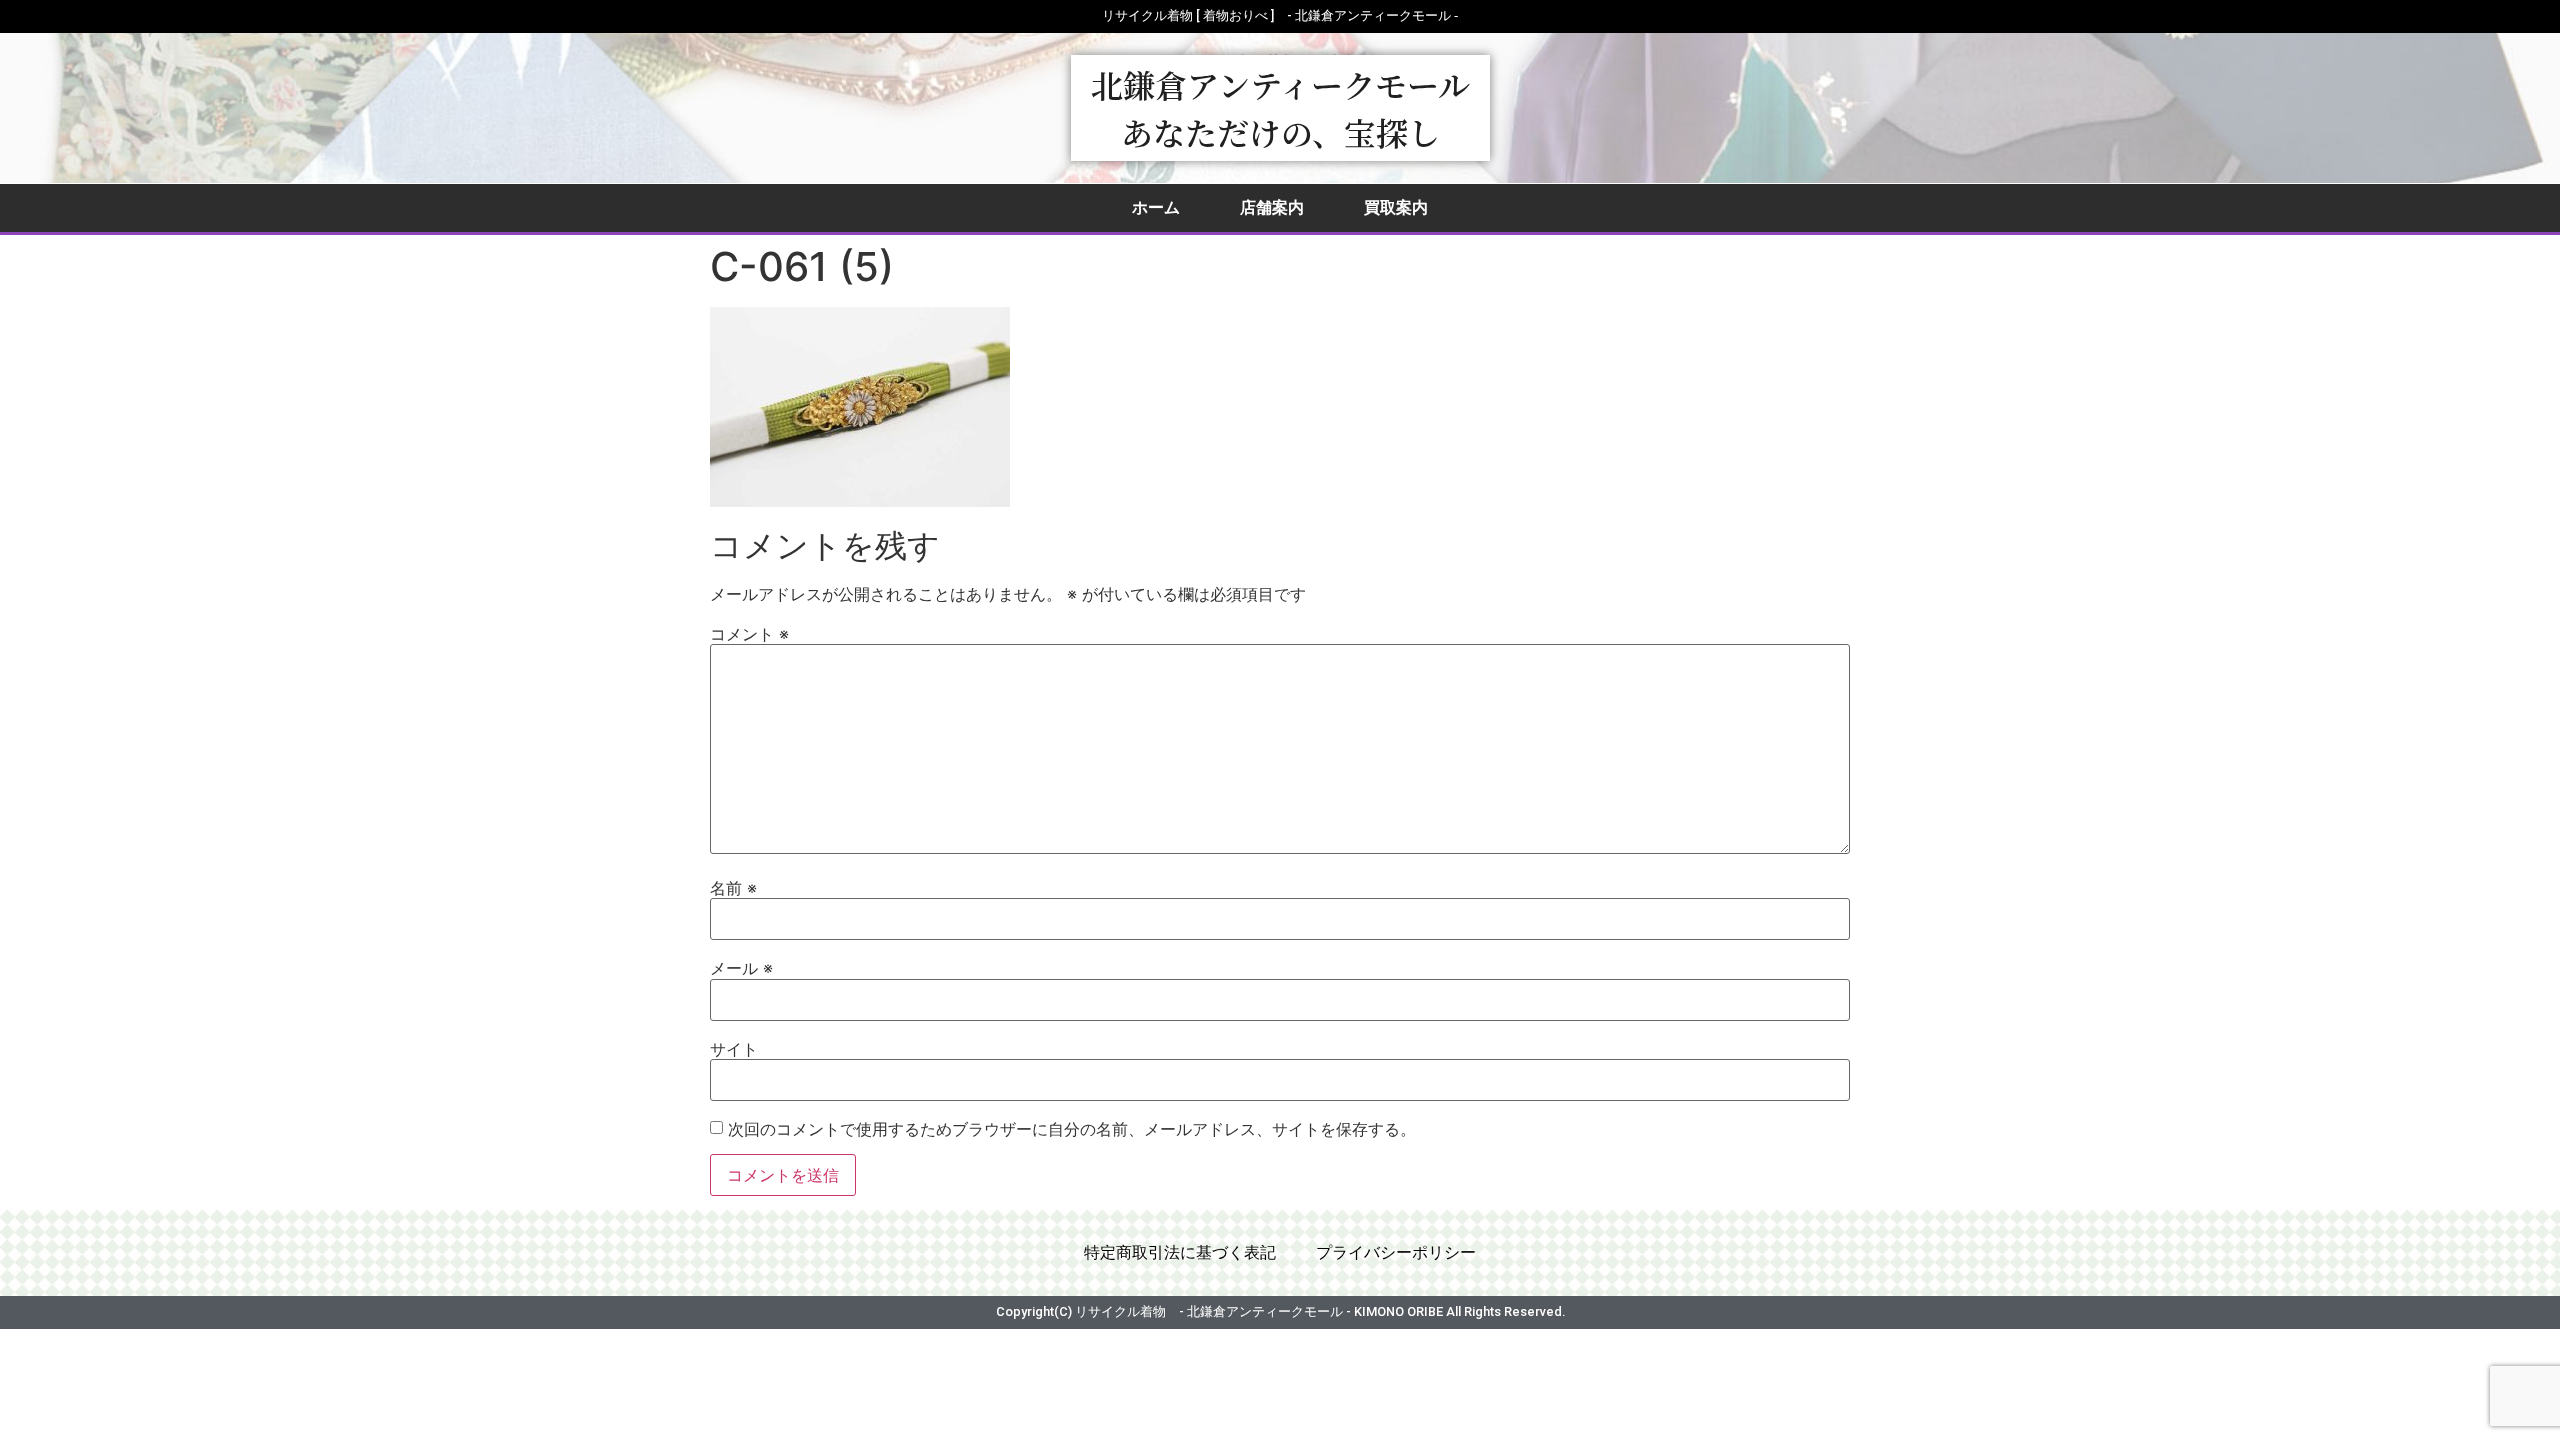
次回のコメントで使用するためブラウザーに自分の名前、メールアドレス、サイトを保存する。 (1072, 1129)
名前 (733, 888)
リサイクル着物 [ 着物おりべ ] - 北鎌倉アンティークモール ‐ (1280, 15)
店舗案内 (1272, 207)
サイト (734, 1049)
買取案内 (1396, 207)
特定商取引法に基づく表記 (1180, 1252)
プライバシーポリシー (1396, 1252)
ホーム (1156, 207)
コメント (749, 634)
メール (741, 968)
